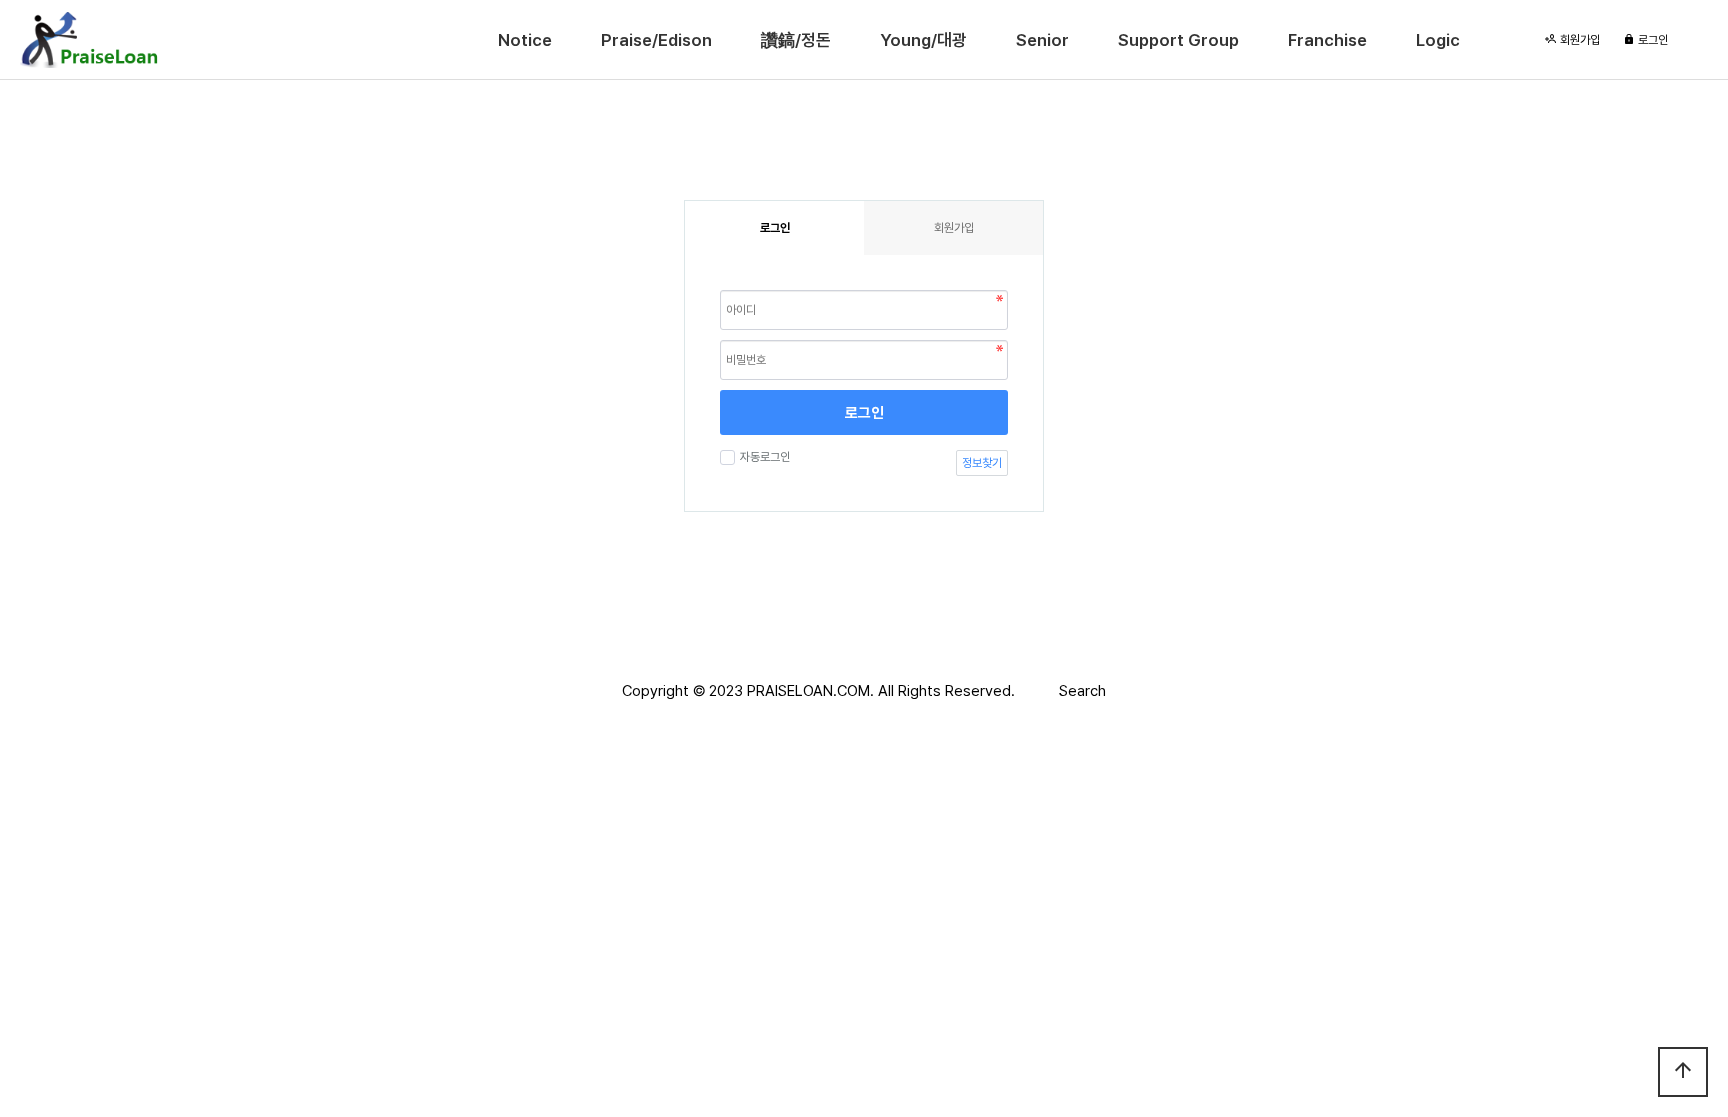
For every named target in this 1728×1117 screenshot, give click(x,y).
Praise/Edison (656, 40)
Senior (1042, 40)
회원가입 (1578, 40)
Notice (525, 40)
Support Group (1178, 40)
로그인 (1651, 40)
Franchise (1327, 40)
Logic (1438, 40)
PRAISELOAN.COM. (810, 691)
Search (1082, 691)
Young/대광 (923, 40)
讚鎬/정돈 (796, 40)
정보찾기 (982, 463)
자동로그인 (765, 457)
